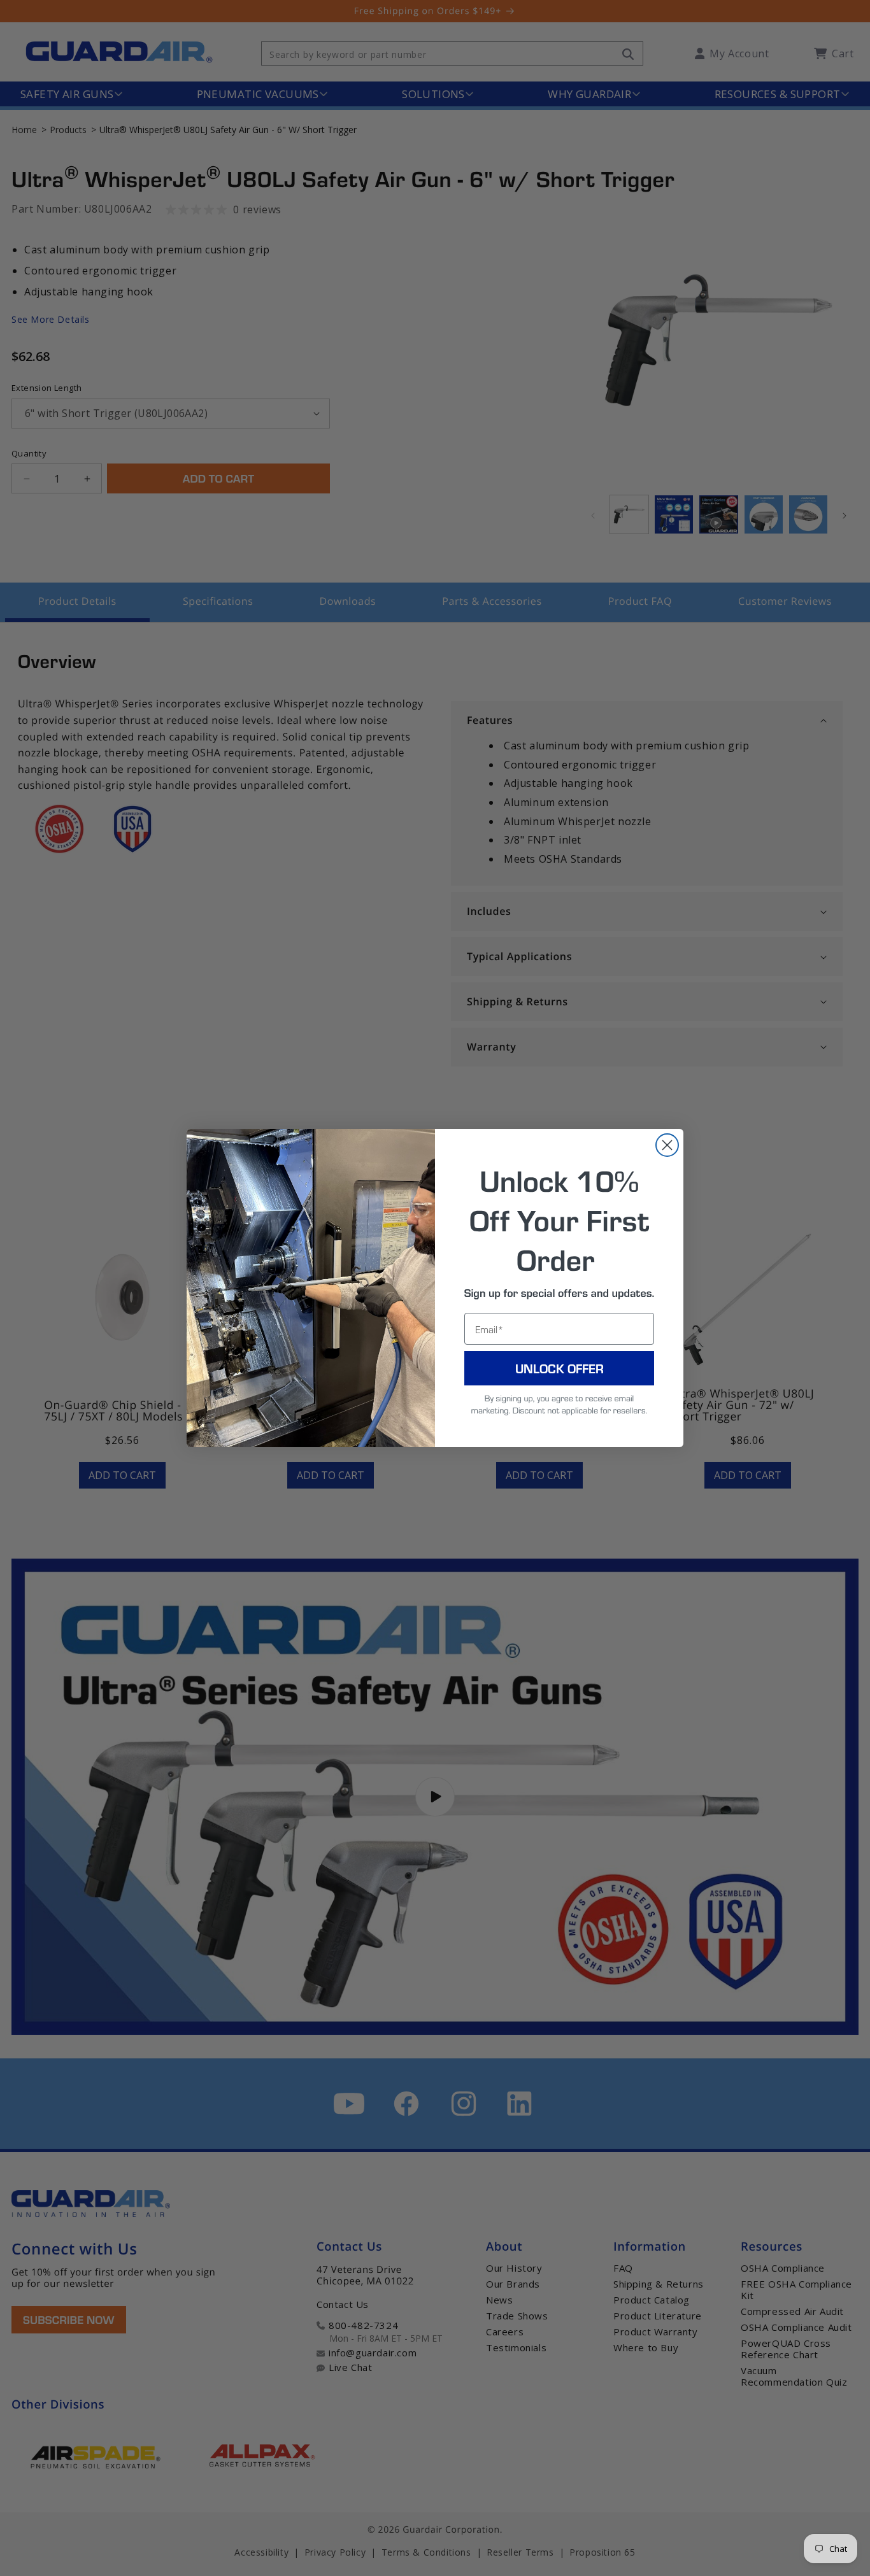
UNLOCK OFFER (560, 1368)
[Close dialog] (667, 1145)
